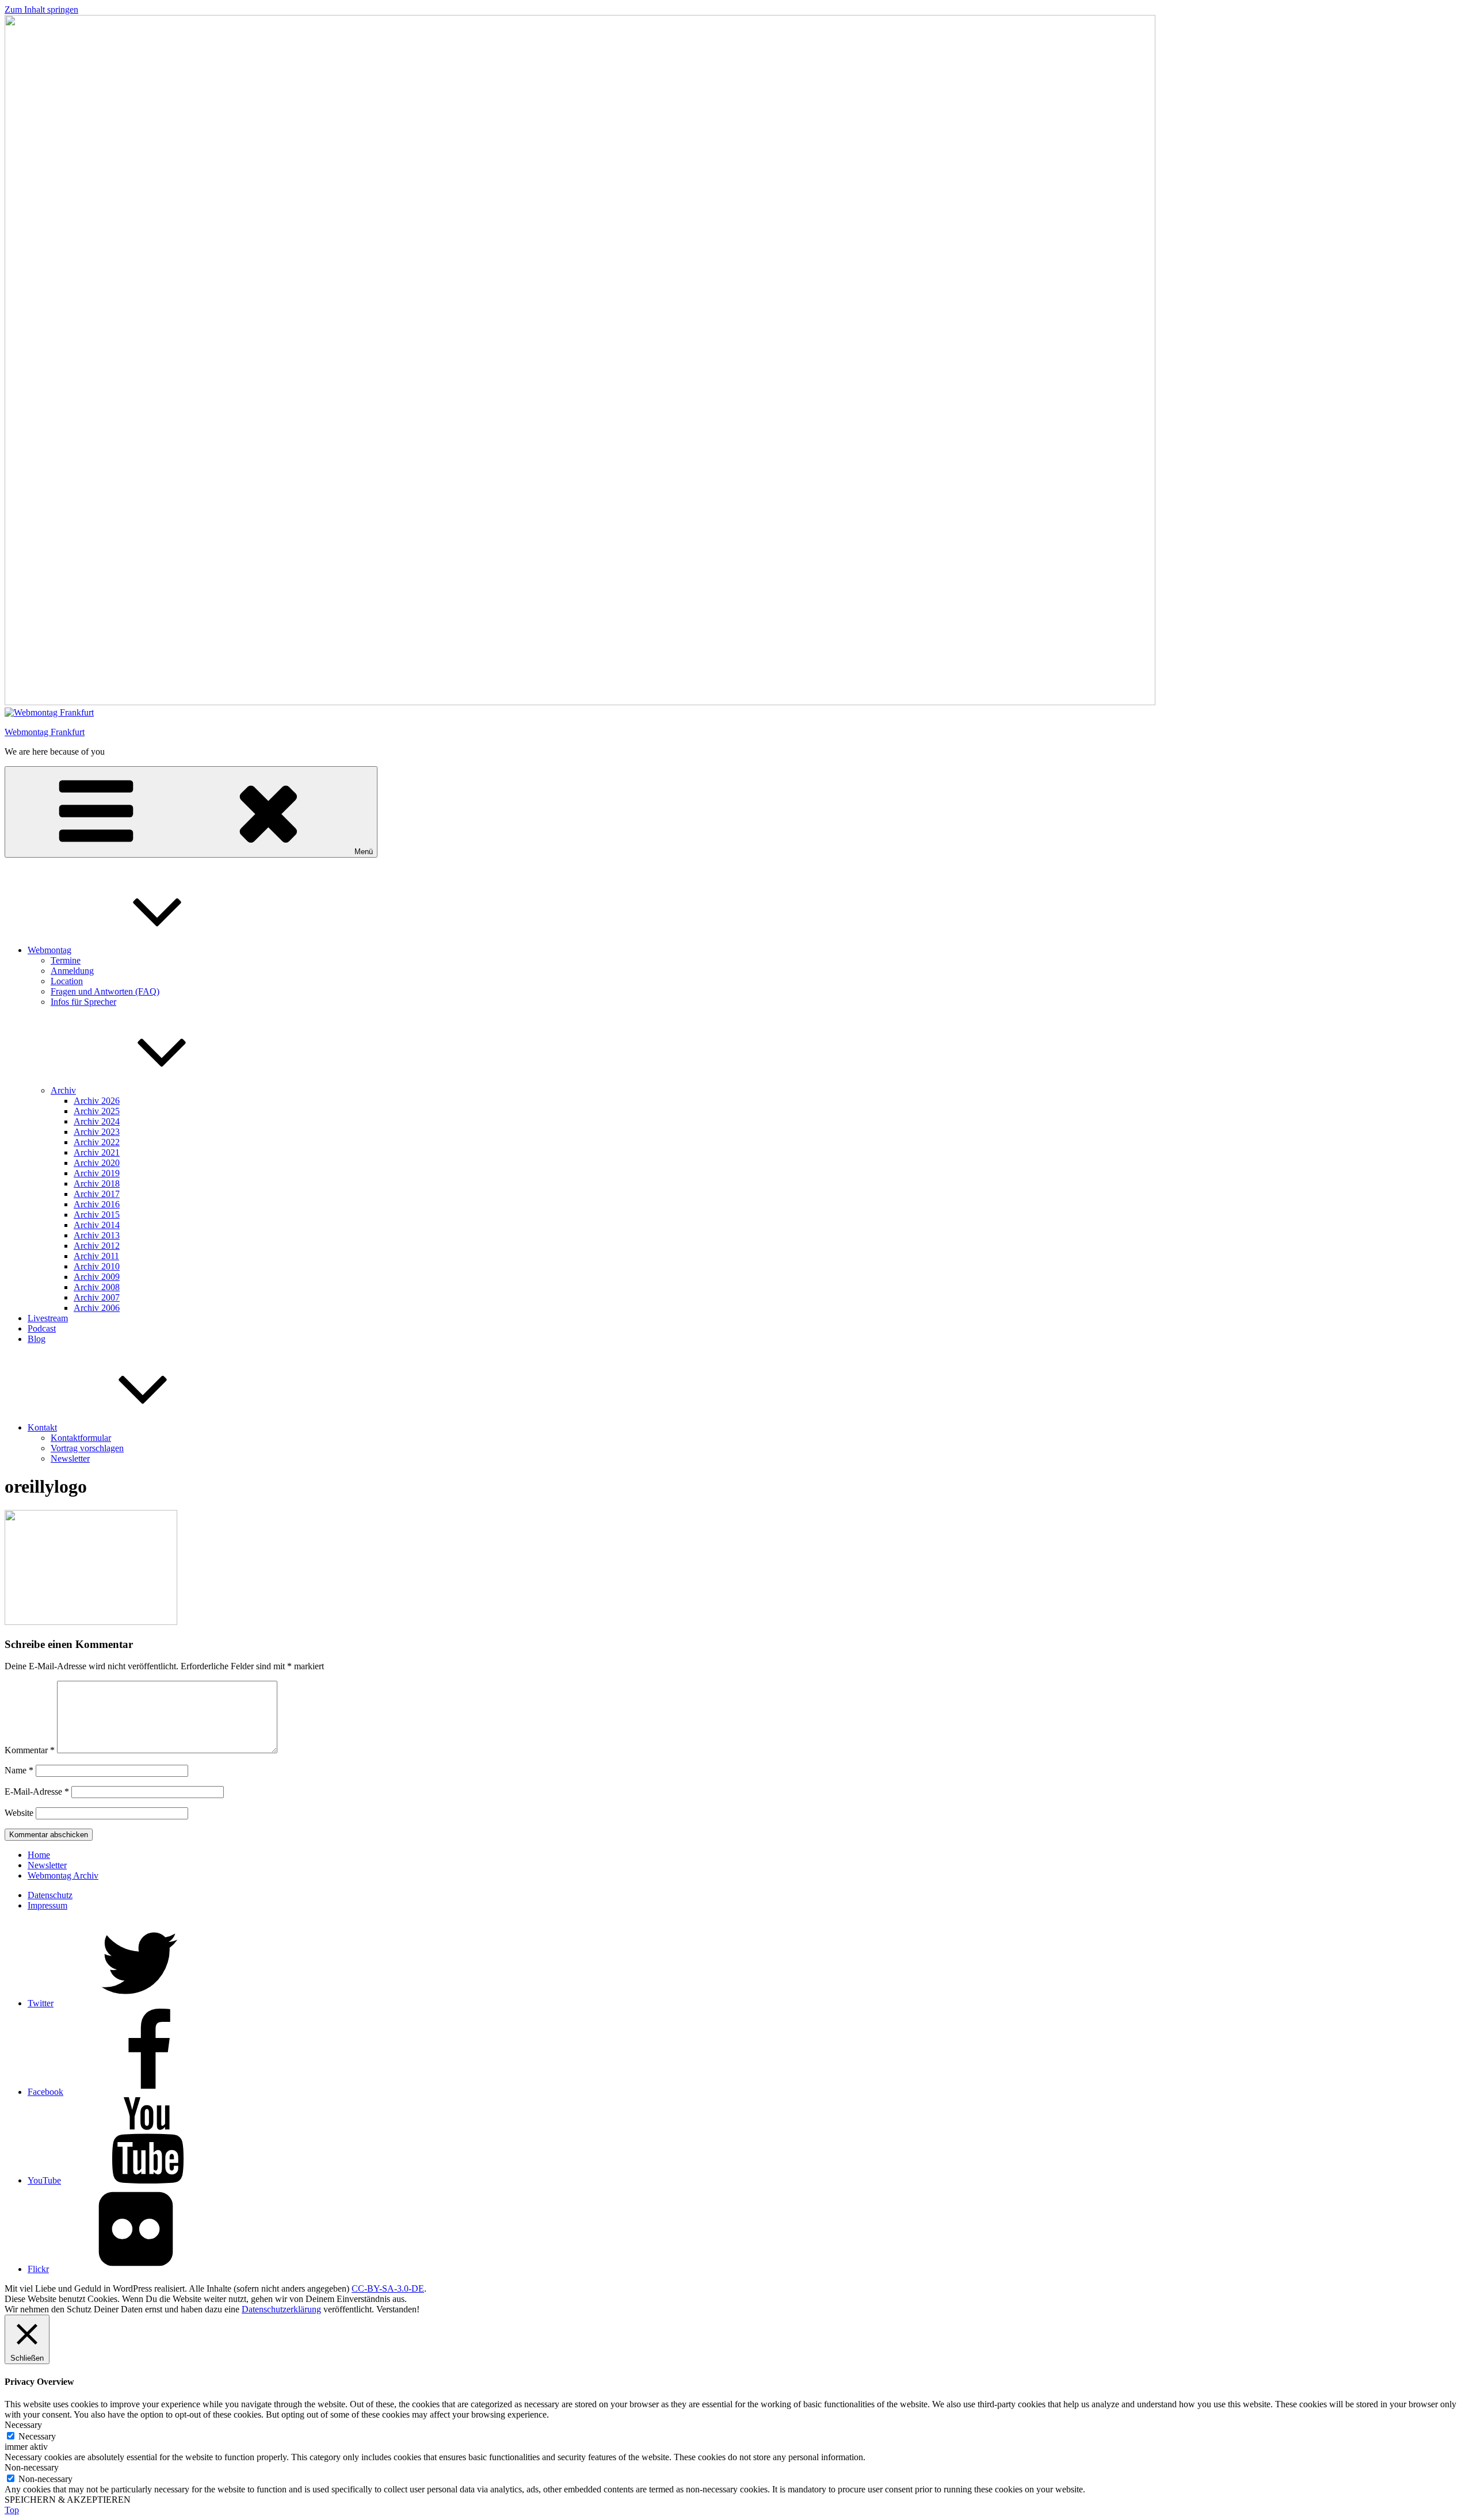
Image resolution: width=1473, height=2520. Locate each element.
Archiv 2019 (97, 1173)
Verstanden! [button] (398, 2309)
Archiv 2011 (96, 1256)
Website (19, 1813)
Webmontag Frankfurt (45, 732)
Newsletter (70, 1458)
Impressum (47, 1905)
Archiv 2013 (97, 1235)
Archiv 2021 (97, 1152)
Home (39, 1855)
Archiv (63, 1090)
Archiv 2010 (97, 1266)
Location (67, 981)
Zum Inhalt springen (41, 9)
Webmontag (49, 950)
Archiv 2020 (97, 1163)
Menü (364, 852)
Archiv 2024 (97, 1121)
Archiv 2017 (97, 1194)
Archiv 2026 (97, 1101)
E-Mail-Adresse (37, 1791)
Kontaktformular (81, 1438)
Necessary (37, 2436)
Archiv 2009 (97, 1277)
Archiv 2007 (97, 1297)
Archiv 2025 (97, 1111)
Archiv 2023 (97, 1132)
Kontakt (42, 1427)
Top (12, 2510)
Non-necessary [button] (32, 2467)
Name (19, 1770)
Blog (37, 1339)
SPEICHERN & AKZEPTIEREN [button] (68, 2500)
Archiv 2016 (97, 1204)
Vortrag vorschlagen (87, 1448)
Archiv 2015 (97, 1215)
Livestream (48, 1318)
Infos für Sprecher (83, 1002)
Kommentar (30, 1750)
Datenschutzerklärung (281, 2309)
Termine (66, 960)
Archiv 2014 (97, 1225)
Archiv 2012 (97, 1246)
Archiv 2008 (97, 1287)
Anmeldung (72, 971)
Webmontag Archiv (63, 1875)
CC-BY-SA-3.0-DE (388, 2288)
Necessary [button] (23, 2425)
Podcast (42, 1328)
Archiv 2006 (97, 1308)
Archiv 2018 (97, 1183)
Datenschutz (50, 1895)
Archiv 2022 (97, 1142)
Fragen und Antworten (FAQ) (105, 991)
